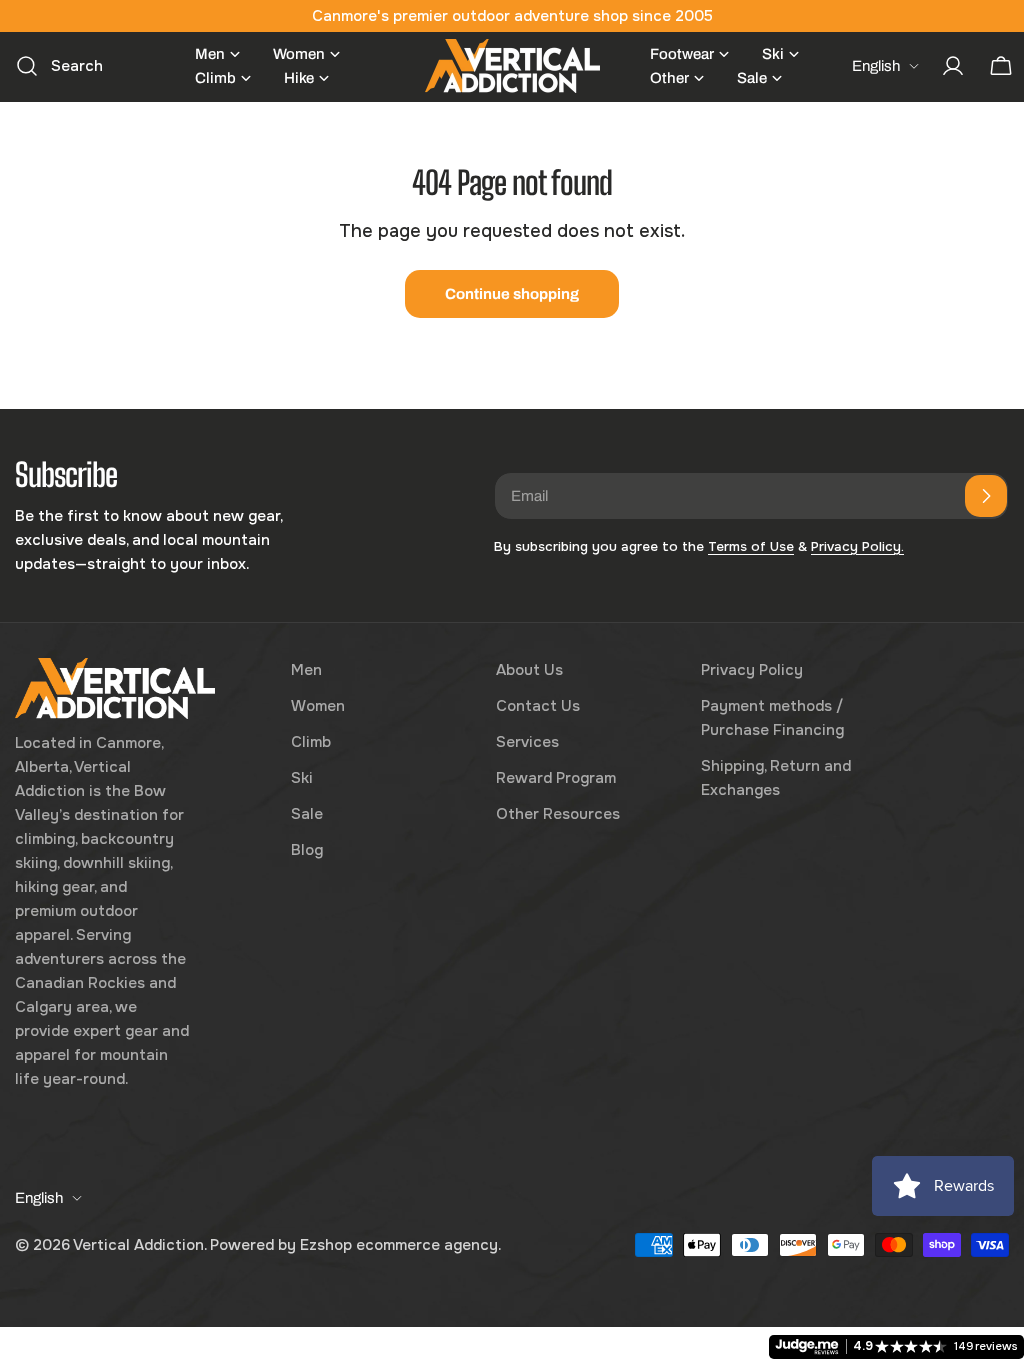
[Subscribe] (986, 496)
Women (318, 706)
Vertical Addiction (138, 1245)
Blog (307, 850)
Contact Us (538, 706)
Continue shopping (512, 294)
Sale (307, 814)
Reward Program (556, 778)
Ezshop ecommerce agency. (400, 1245)
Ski (302, 778)
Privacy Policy (752, 670)
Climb (311, 742)
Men (306, 670)
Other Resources (558, 814)
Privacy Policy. (857, 546)
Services (527, 742)
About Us (529, 670)
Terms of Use (751, 546)
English (876, 66)
